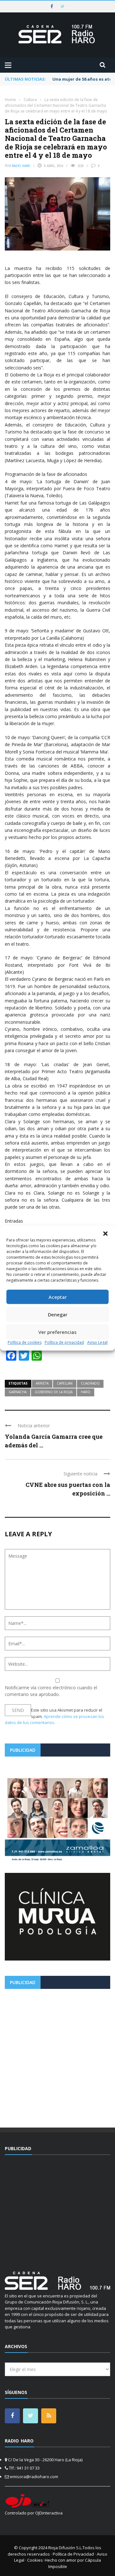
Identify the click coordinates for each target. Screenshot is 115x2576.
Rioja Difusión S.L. (65, 2548)
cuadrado (90, 1383)
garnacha (18, 1392)
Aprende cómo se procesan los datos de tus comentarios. (54, 1720)
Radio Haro (21, 166)
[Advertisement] (57, 2056)
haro (86, 1392)
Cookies (35, 2560)
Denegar (58, 1314)
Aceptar (58, 1297)
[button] (105, 1233)
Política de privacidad (64, 1342)
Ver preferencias (57, 1332)
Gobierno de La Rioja (54, 1392)
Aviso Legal (97, 1342)
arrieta (42, 1383)
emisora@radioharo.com (34, 2477)
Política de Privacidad (73, 2554)
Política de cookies (25, 1342)
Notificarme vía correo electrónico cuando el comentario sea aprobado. (51, 1691)
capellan (65, 1383)
